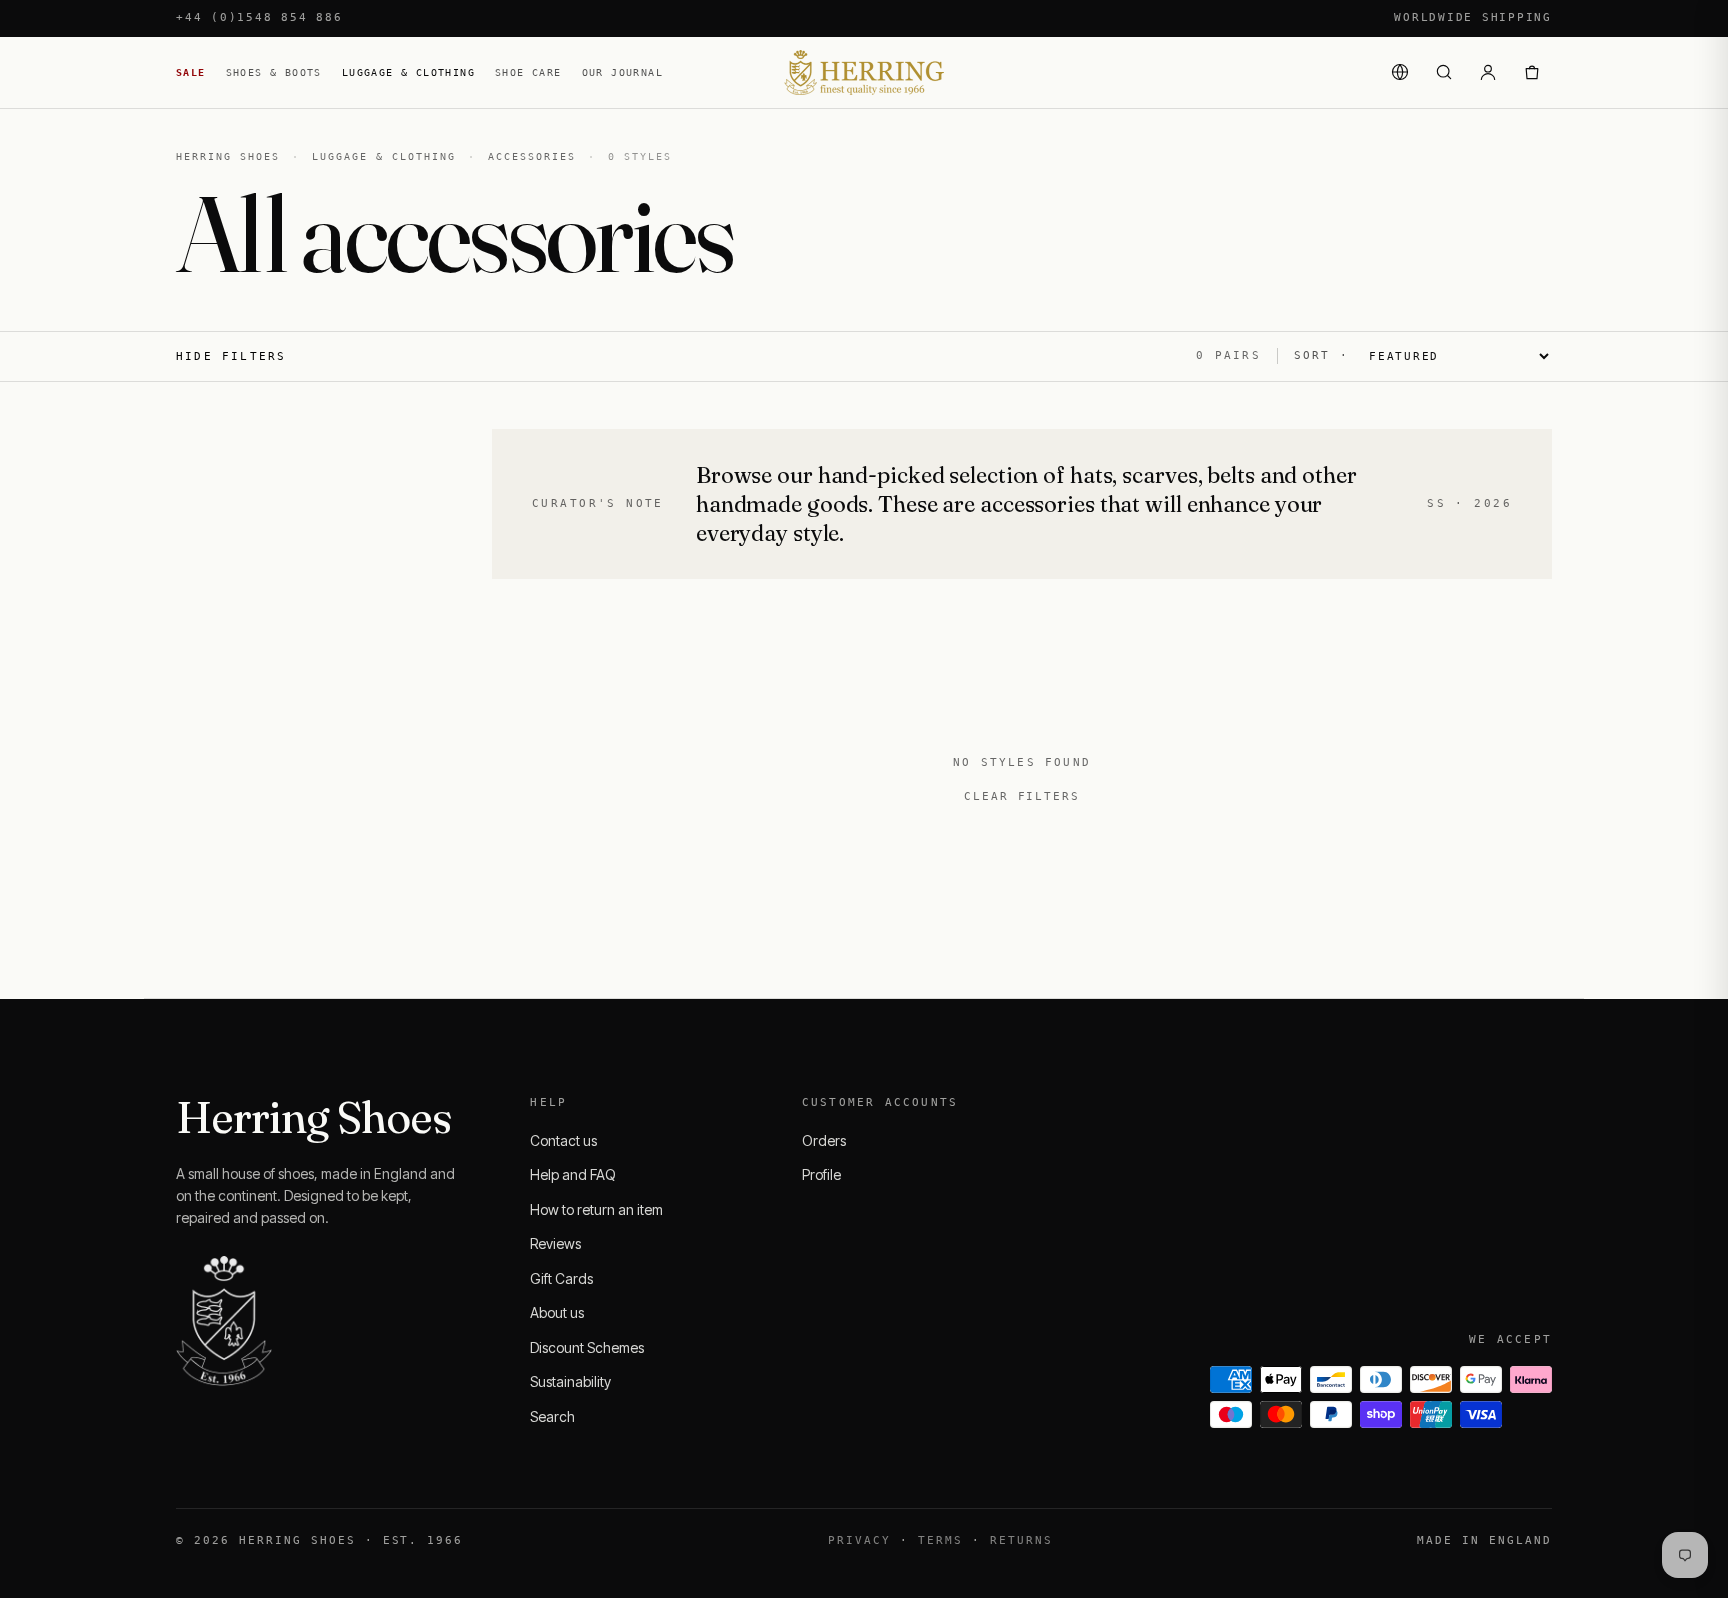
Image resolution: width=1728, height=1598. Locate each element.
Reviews (555, 1243)
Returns (1021, 1540)
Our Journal (622, 72)
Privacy (859, 1540)
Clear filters (1022, 796)
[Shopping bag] (1532, 72)
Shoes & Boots (274, 72)
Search (552, 1416)
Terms (940, 1540)
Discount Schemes (587, 1347)
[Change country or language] (1400, 72)
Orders (824, 1140)
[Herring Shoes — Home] (864, 72)
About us (557, 1312)
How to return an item (596, 1209)
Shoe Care (528, 72)
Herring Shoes (228, 156)
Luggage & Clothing (408, 72)
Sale (191, 72)
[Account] (1488, 72)
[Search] (1444, 72)
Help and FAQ (573, 1174)
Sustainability (570, 1381)
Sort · (1321, 355)
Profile (821, 1174)
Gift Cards (561, 1278)
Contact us (563, 1140)
